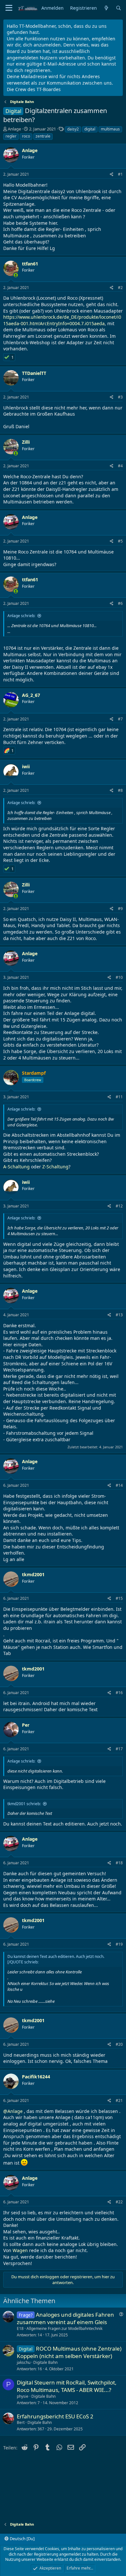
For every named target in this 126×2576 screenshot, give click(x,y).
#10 (119, 977)
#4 (120, 466)
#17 (119, 1749)
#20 (119, 2044)
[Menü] (9, 8)
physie (23, 2396)
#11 (119, 1097)
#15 (119, 1598)
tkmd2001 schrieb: (24, 1804)
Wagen (20, 2250)
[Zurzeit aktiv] (16, 275)
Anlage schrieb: (21, 616)
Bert (21, 2422)
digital (90, 129)
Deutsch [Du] (22, 2539)
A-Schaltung (16, 1167)
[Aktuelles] (106, 8)
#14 (119, 1485)
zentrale (43, 136)
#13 (119, 1315)
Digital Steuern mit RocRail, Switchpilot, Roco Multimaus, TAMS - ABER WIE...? (67, 2386)
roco (26, 136)
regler (11, 136)
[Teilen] (112, 175)
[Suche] (119, 8)
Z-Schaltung (55, 1167)
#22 (119, 2202)
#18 (119, 1863)
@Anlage (13, 2111)
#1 (120, 174)
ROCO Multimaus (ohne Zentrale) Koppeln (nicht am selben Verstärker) (69, 2352)
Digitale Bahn (45, 2362)
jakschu (24, 2362)
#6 (120, 603)
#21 (119, 2100)
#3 (120, 397)
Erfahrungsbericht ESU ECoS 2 (55, 2416)
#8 (120, 790)
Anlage (14, 129)
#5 (120, 541)
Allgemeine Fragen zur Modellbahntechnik (64, 2328)
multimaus (110, 129)
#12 (119, 1206)
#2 (120, 288)
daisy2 (73, 129)
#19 (119, 1944)
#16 (119, 1693)
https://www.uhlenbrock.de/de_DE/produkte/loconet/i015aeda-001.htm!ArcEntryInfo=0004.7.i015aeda (62, 320)
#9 (120, 909)
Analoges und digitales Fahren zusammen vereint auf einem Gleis (65, 2318)
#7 (120, 719)
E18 (20, 2328)
